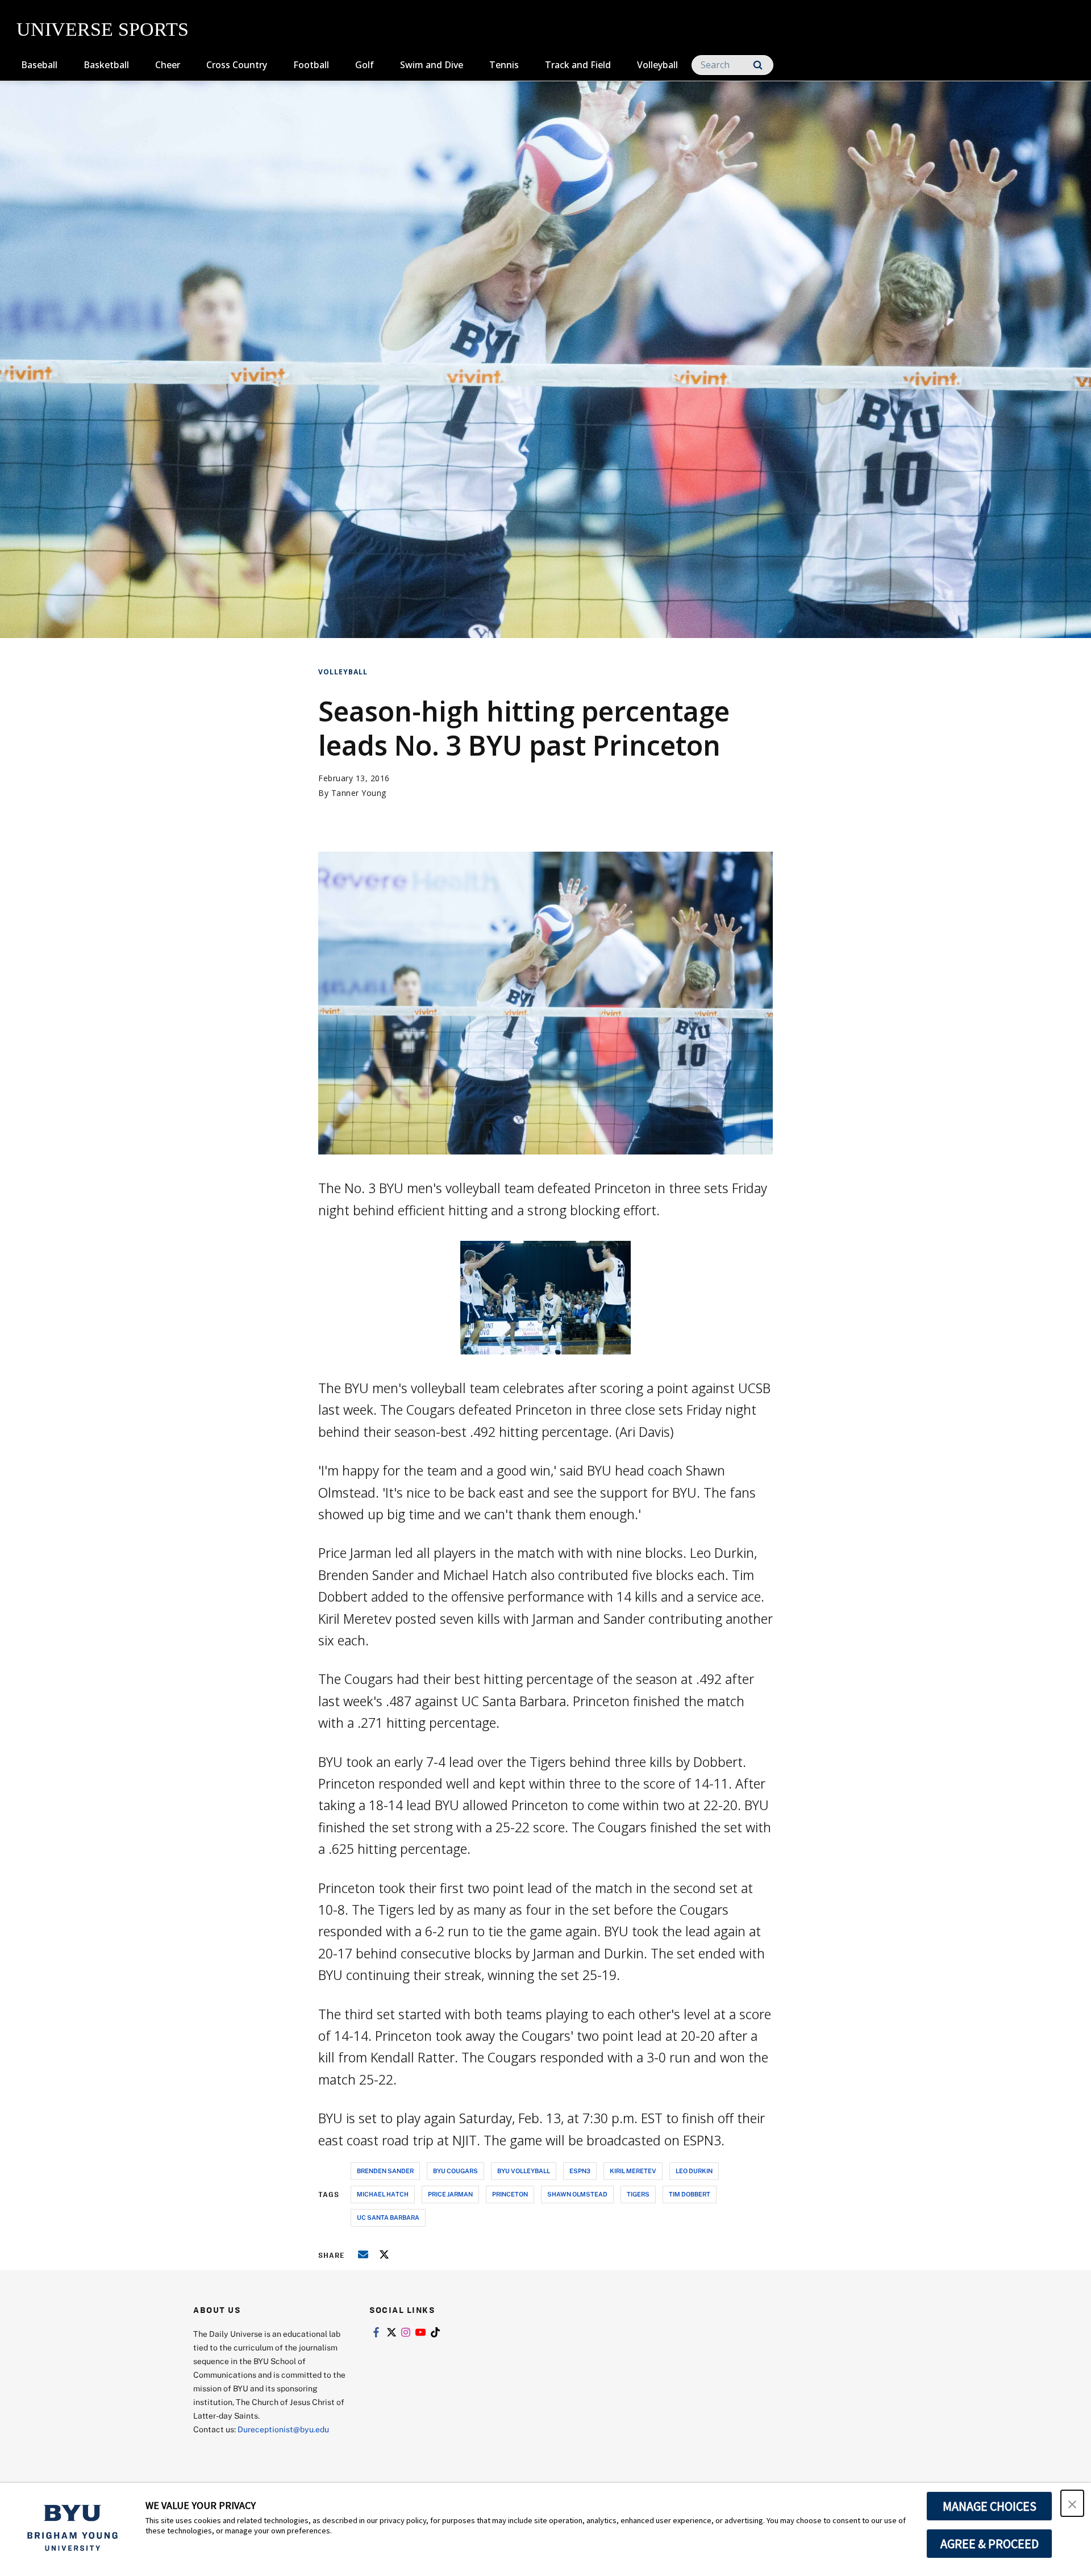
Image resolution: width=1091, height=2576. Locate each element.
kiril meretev (633, 2171)
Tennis (504, 65)
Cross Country (237, 65)
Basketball (106, 65)
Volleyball (657, 65)
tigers (638, 2194)
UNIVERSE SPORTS (103, 29)
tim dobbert (690, 2194)
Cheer (168, 65)
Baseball (39, 65)
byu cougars (455, 2171)
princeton (510, 2194)
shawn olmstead (577, 2194)
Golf (365, 65)
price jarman (450, 2194)
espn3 (580, 2171)
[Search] (758, 65)
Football (311, 65)
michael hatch (383, 2194)
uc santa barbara (388, 2217)
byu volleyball (524, 2171)
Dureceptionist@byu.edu (283, 2429)
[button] (1072, 2503)
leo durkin (694, 2171)
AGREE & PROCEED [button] (990, 2544)
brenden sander (385, 2171)
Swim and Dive (432, 65)
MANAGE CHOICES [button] (990, 2506)
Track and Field (578, 65)
